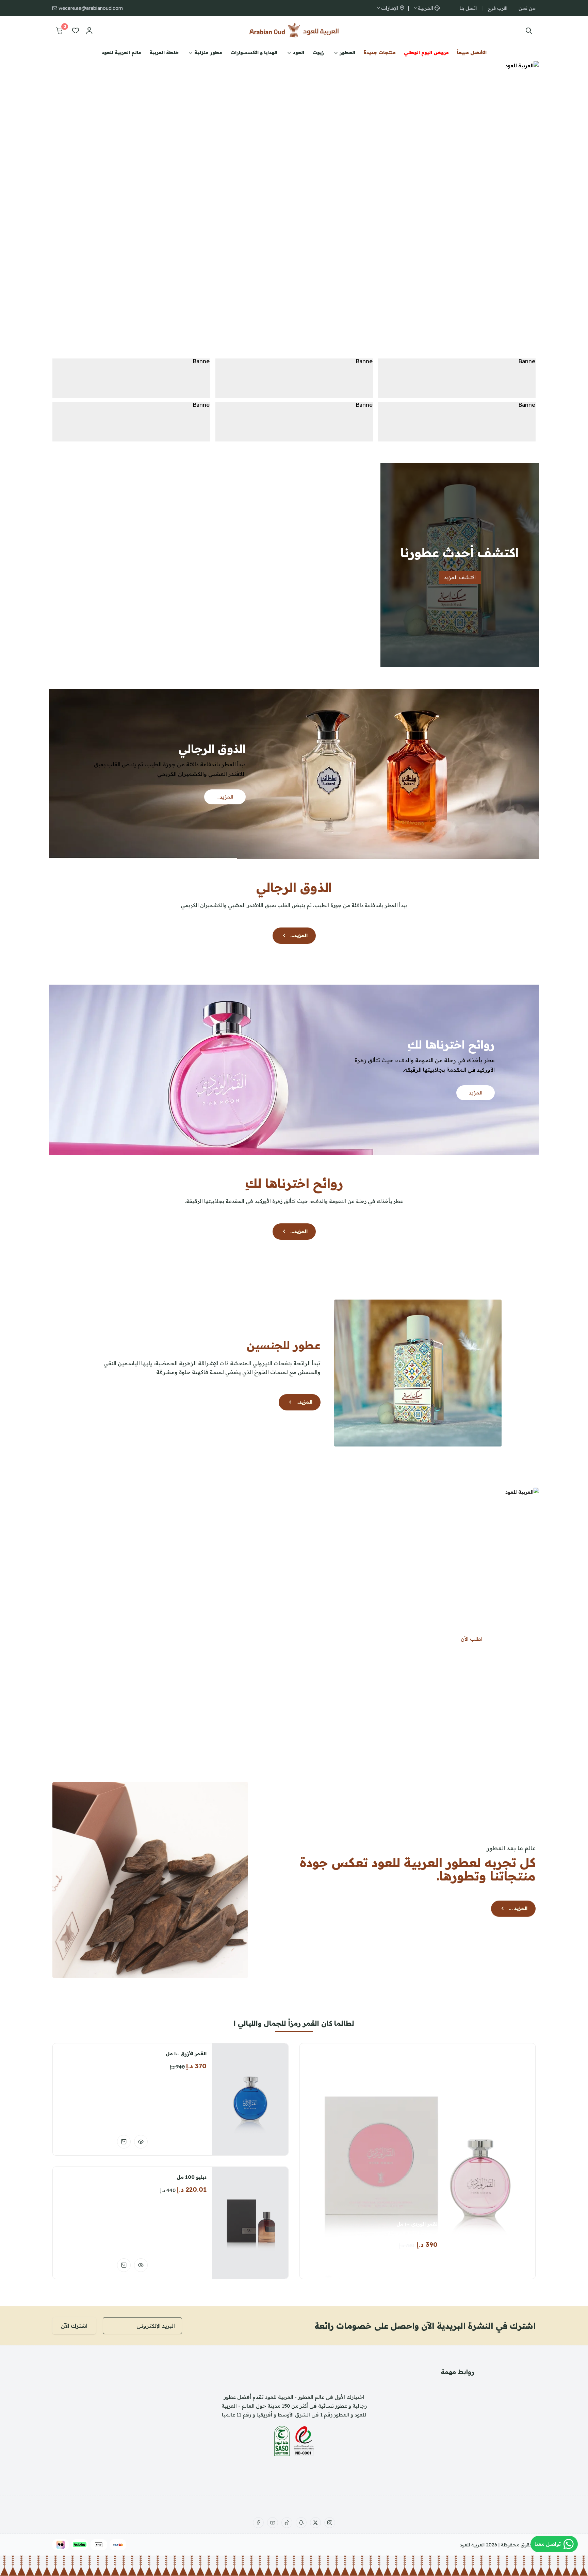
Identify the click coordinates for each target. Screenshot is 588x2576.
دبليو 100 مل (192, 2177)
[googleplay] (107, 2390)
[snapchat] (301, 2523)
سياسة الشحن (458, 2445)
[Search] (527, 31)
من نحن (527, 8)
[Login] (89, 31)
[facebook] (258, 2523)
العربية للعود (472, 2545)
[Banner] (457, 378)
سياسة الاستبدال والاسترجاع (458, 2458)
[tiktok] (287, 2523)
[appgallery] (133, 2408)
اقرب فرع (498, 8)
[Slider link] (294, 199)
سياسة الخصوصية (458, 2431)
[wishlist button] (408, 2262)
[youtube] (273, 2523)
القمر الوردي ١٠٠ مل (418, 2224)
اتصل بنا (468, 8)
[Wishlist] (76, 31)
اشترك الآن (74, 2326)
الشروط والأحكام (458, 2472)
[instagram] (330, 2523)
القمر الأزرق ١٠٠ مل (186, 2054)
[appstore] (159, 2390)
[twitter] (315, 2523)
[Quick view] (141, 2142)
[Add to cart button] (427, 2262)
